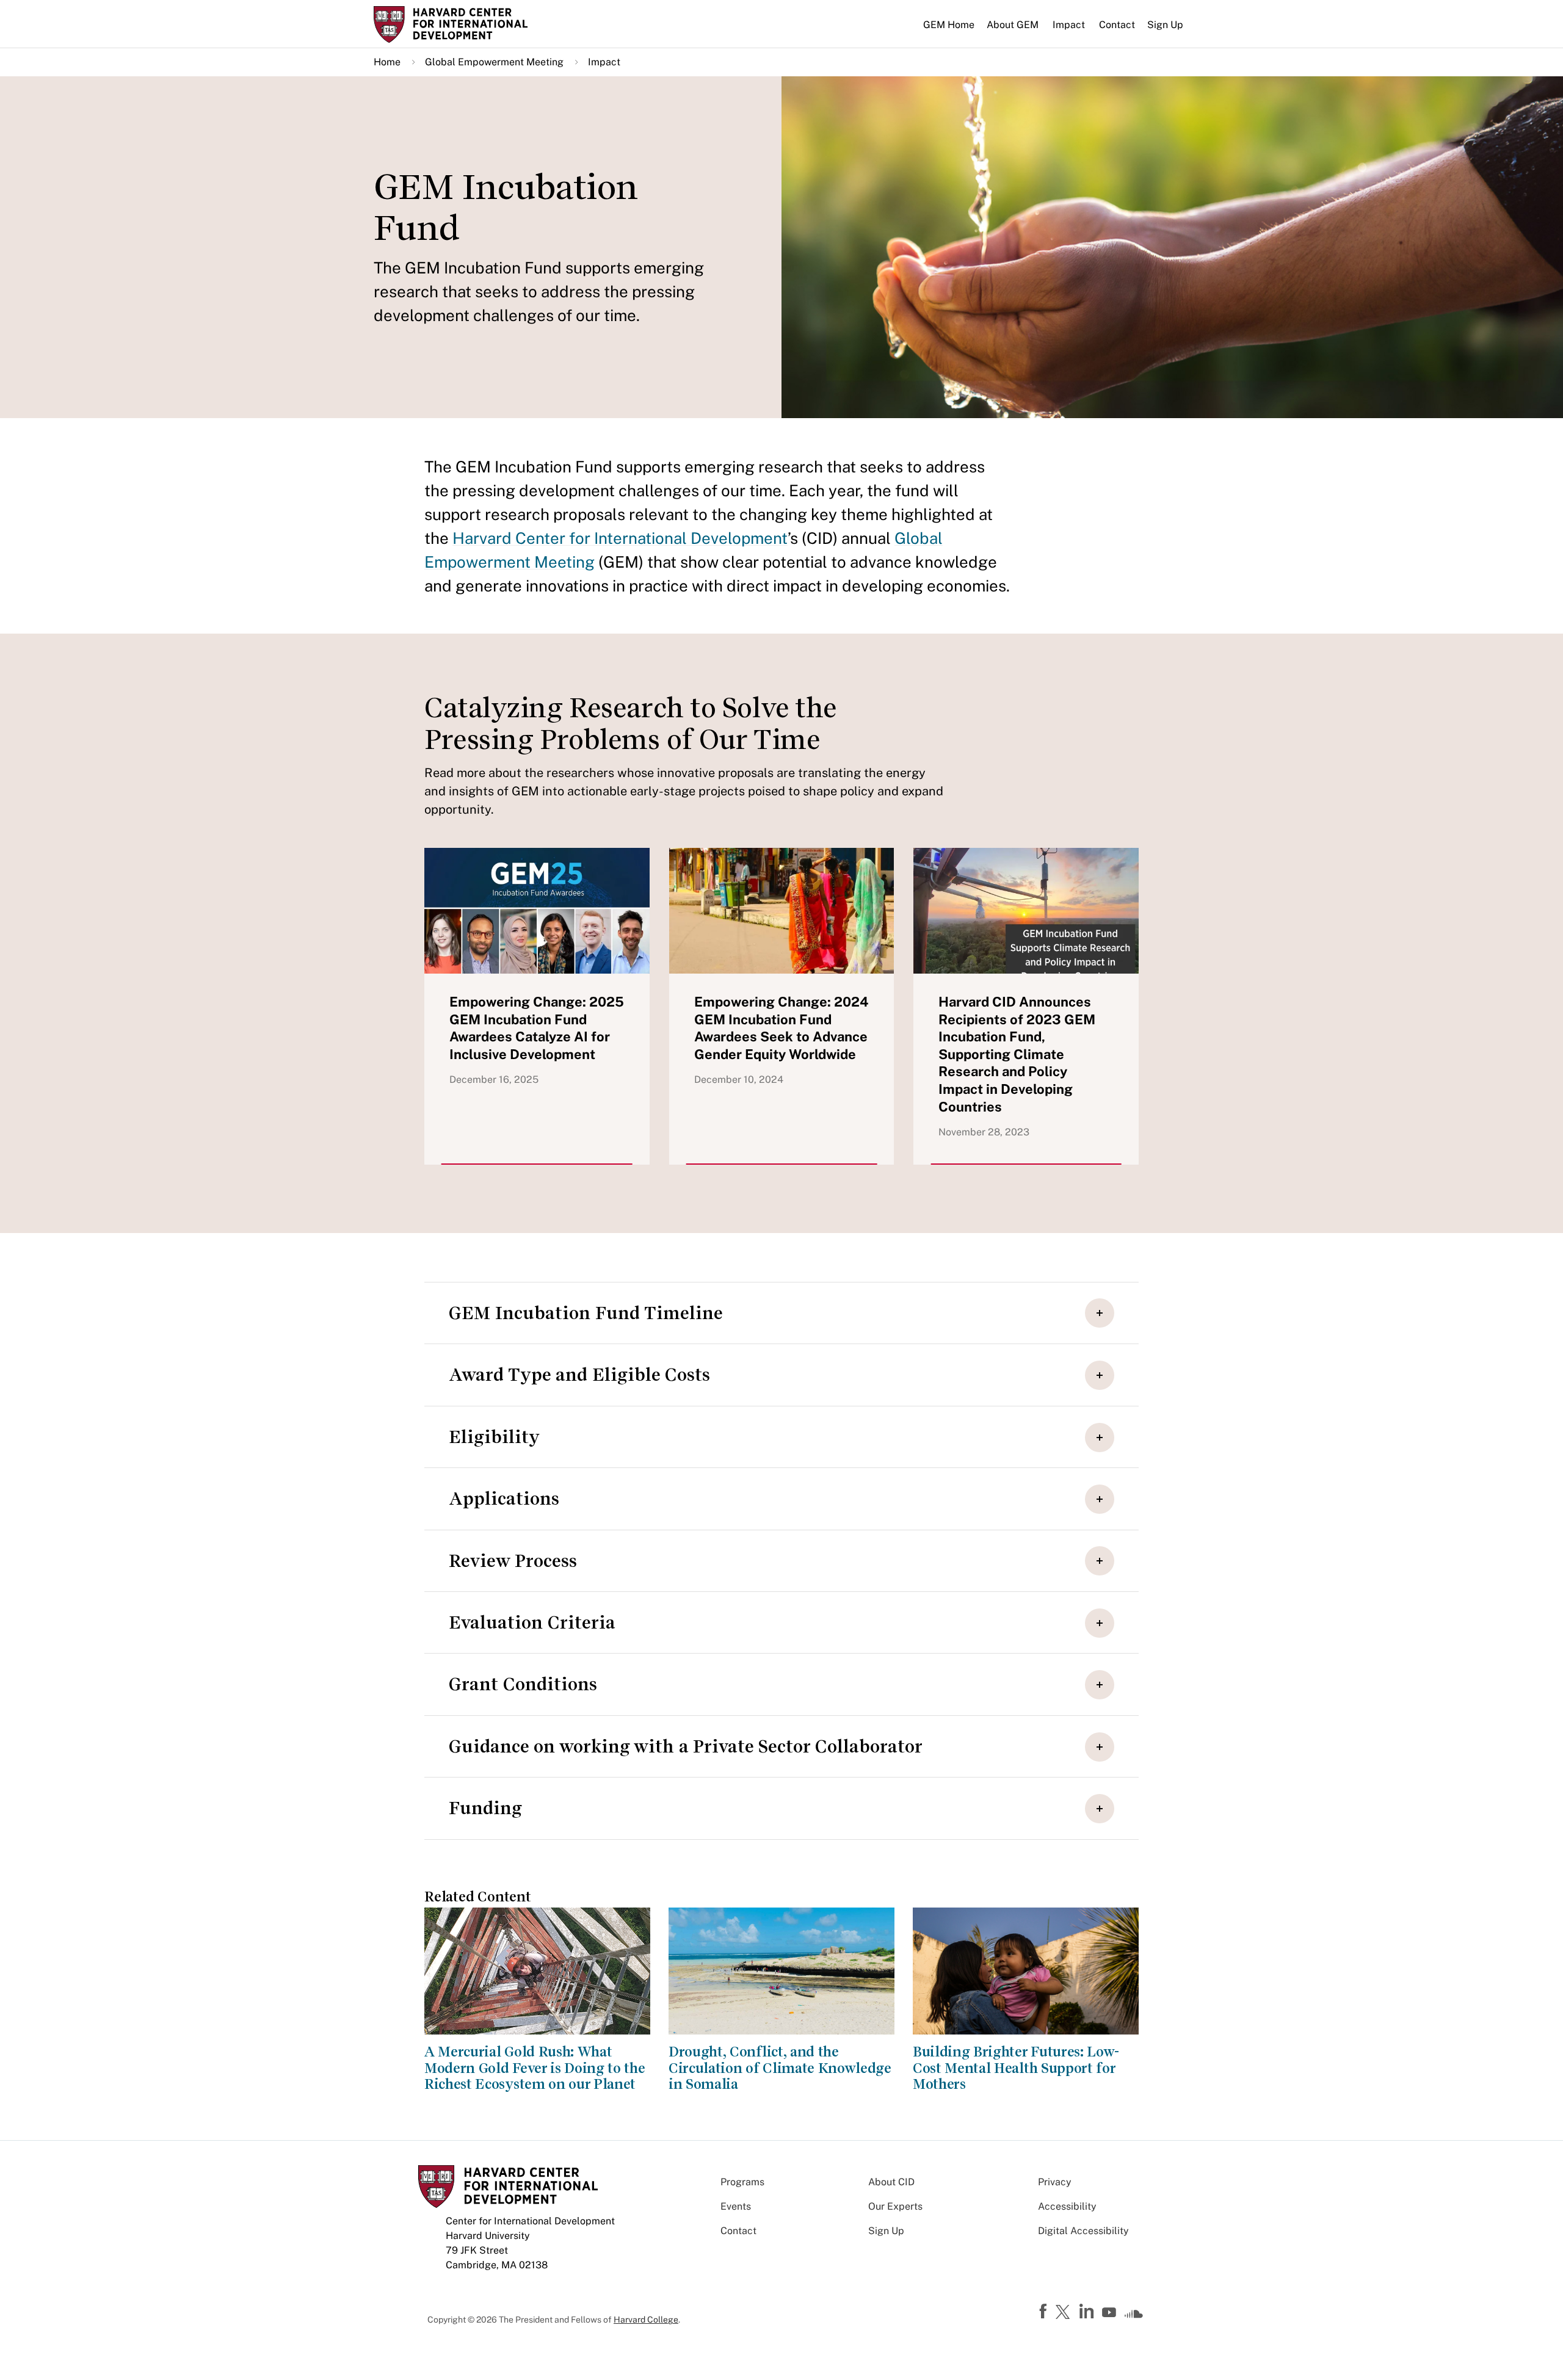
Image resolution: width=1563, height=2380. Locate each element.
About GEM (1013, 25)
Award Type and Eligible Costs (579, 1375)
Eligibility (494, 1437)
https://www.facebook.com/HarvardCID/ (1045, 2312)
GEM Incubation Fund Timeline (586, 1313)
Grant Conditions (523, 1684)
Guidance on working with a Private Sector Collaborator (686, 1746)
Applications (504, 1499)
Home (387, 62)
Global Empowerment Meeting (494, 62)
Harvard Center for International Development (620, 538)
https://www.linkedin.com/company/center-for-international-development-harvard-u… (1088, 2312)
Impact (1069, 25)
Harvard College (646, 2320)
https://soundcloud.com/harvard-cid (1134, 2317)
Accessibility (1067, 2206)
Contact (1117, 25)
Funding (485, 1808)
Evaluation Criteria (532, 1622)
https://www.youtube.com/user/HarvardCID (1111, 2313)
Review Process (513, 1561)
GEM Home (949, 25)
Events (736, 2206)
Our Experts (895, 2206)
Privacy (1055, 2182)
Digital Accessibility (1083, 2231)
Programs (742, 2182)
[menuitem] (949, 30)
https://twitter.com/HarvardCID (1065, 2313)
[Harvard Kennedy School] (469, 24)
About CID (891, 2182)
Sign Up (1165, 25)
